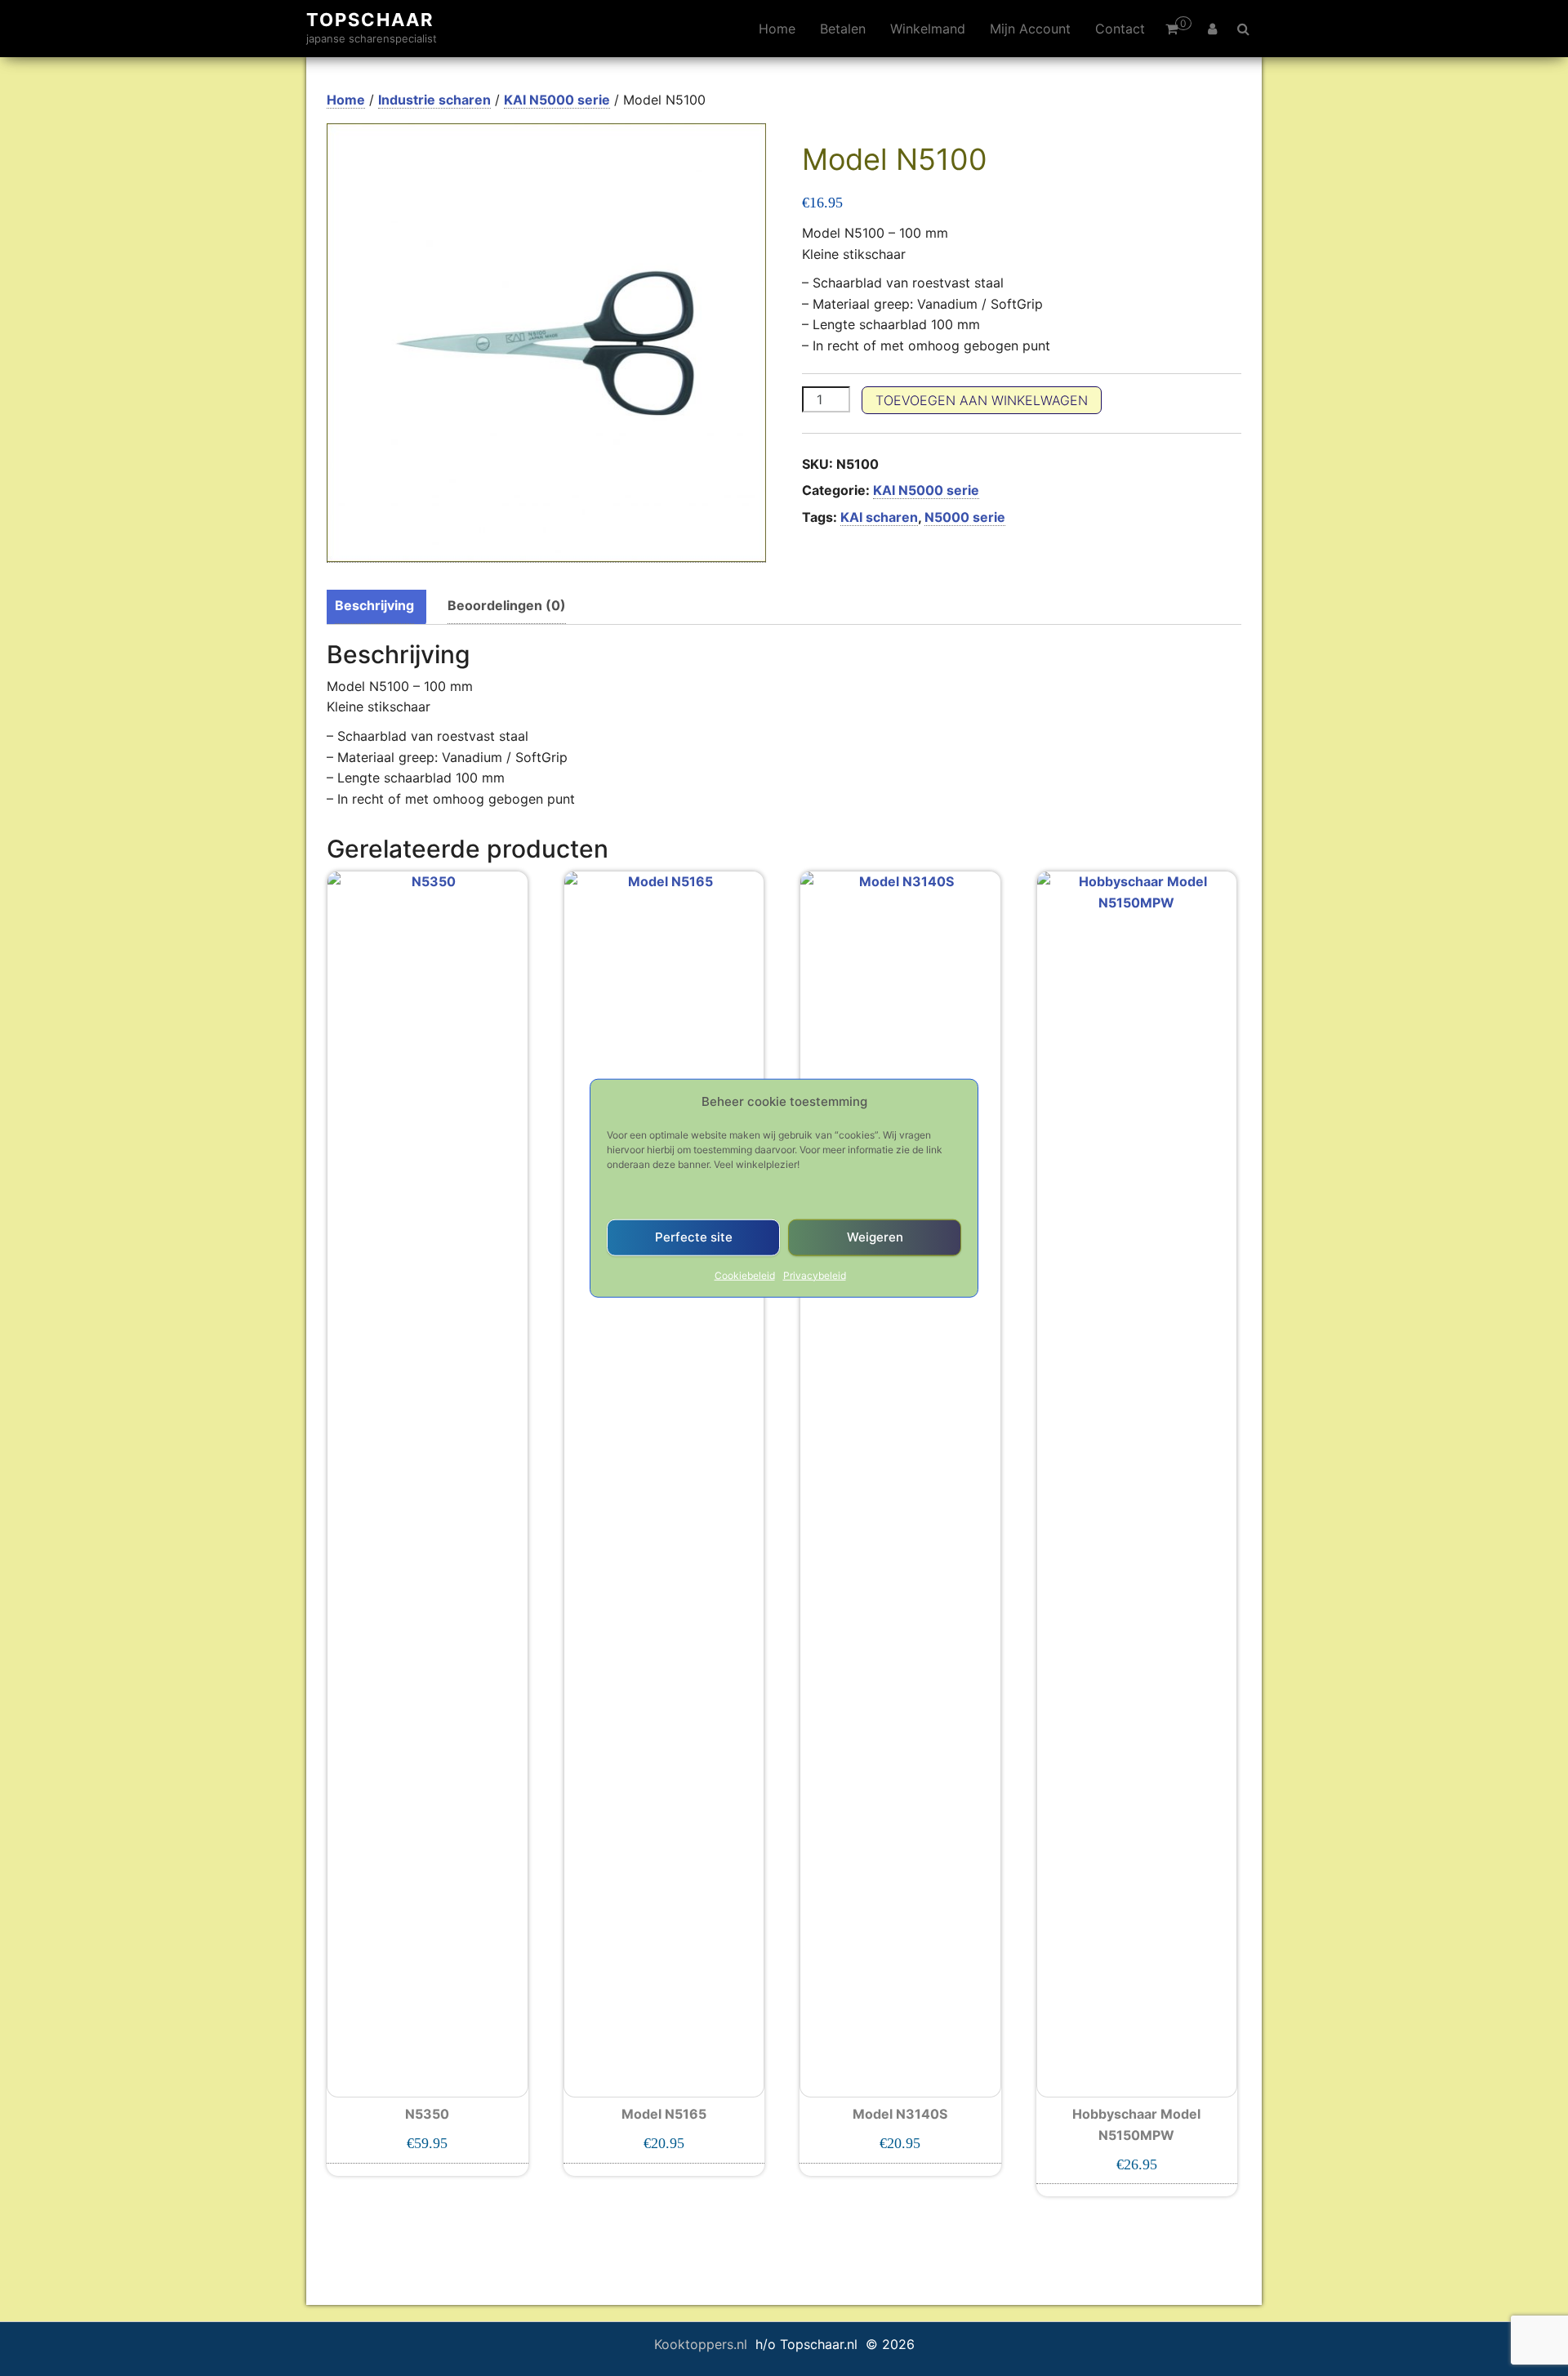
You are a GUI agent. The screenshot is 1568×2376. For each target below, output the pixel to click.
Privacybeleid (815, 1275)
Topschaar (370, 20)
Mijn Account (1030, 29)
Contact (1120, 29)
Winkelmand (928, 29)
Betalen (843, 29)
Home (777, 29)
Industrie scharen (434, 100)
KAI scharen (879, 517)
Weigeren (875, 1237)
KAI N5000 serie (557, 100)
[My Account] (1212, 29)
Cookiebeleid (745, 1275)
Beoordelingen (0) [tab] (507, 605)
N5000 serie (965, 517)
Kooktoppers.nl (703, 2344)
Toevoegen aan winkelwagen (982, 400)
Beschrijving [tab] (374, 605)
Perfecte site (694, 1237)
